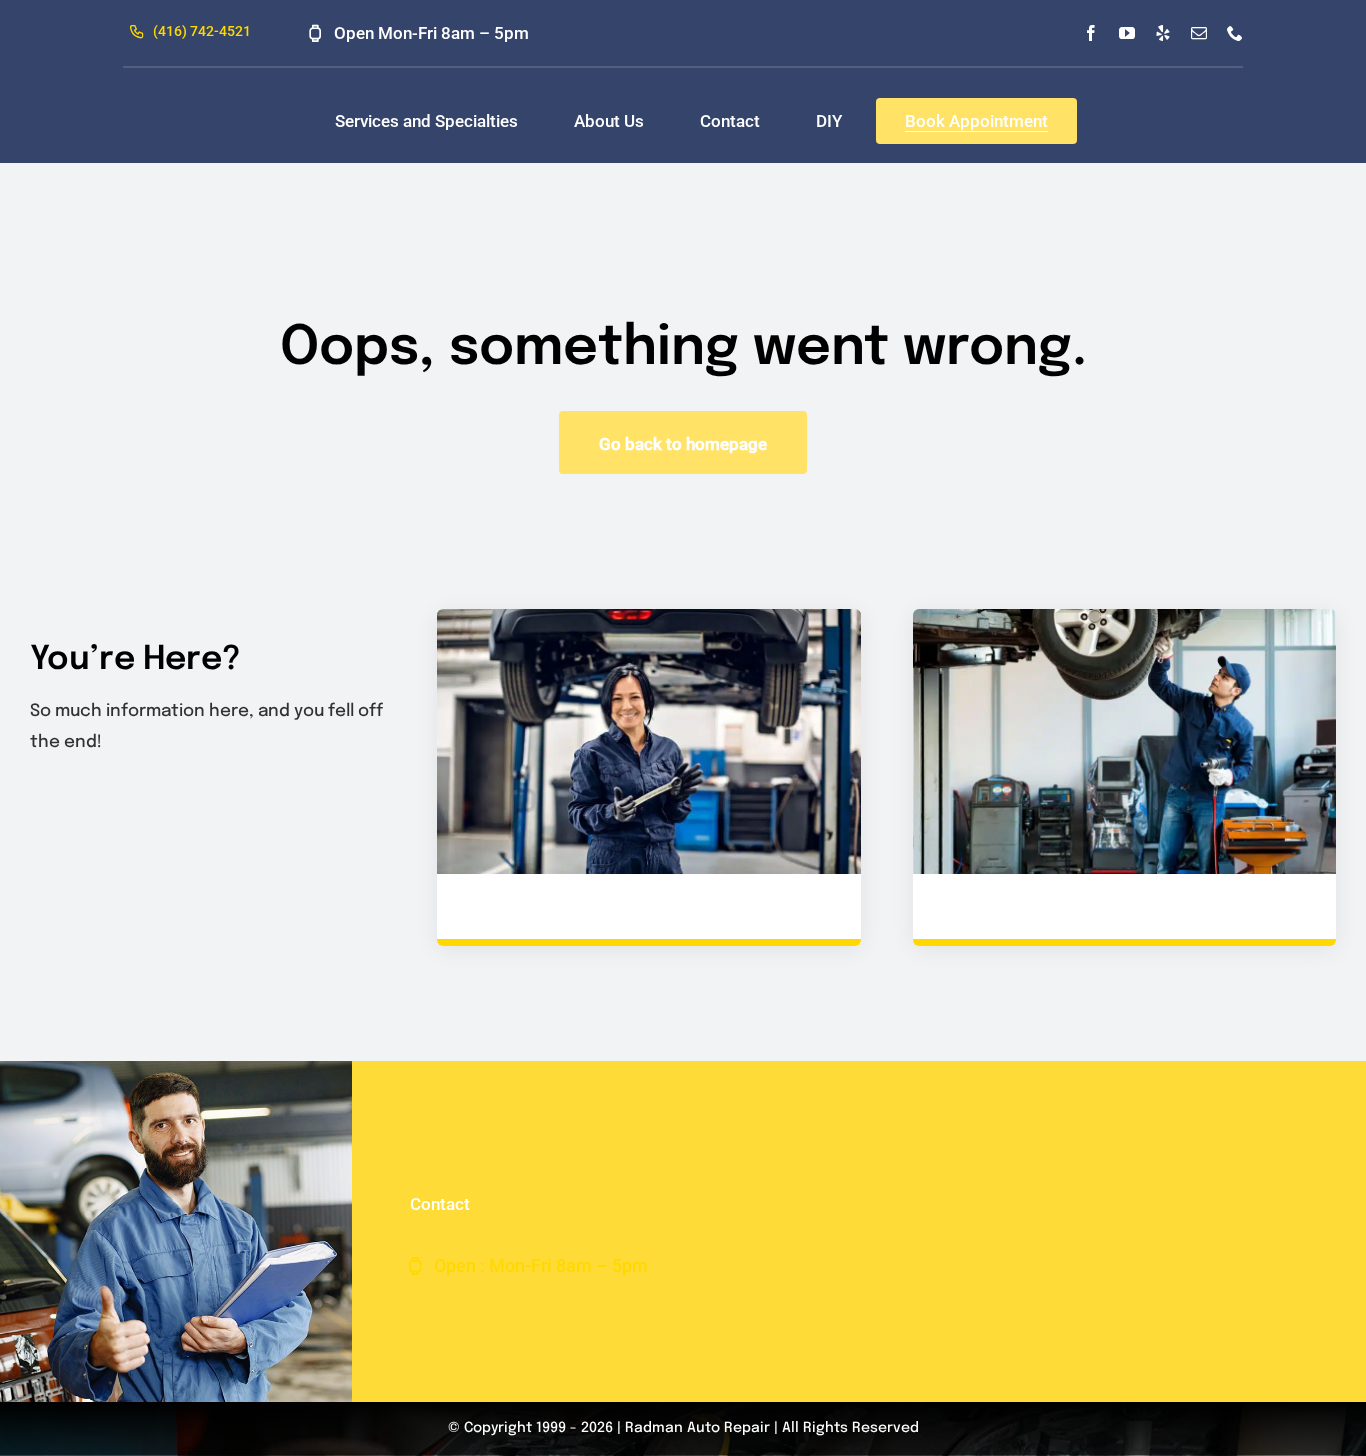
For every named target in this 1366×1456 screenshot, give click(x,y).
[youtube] (1127, 33)
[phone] (1235, 33)
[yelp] (1163, 33)
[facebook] (1091, 33)
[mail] (1199, 33)
